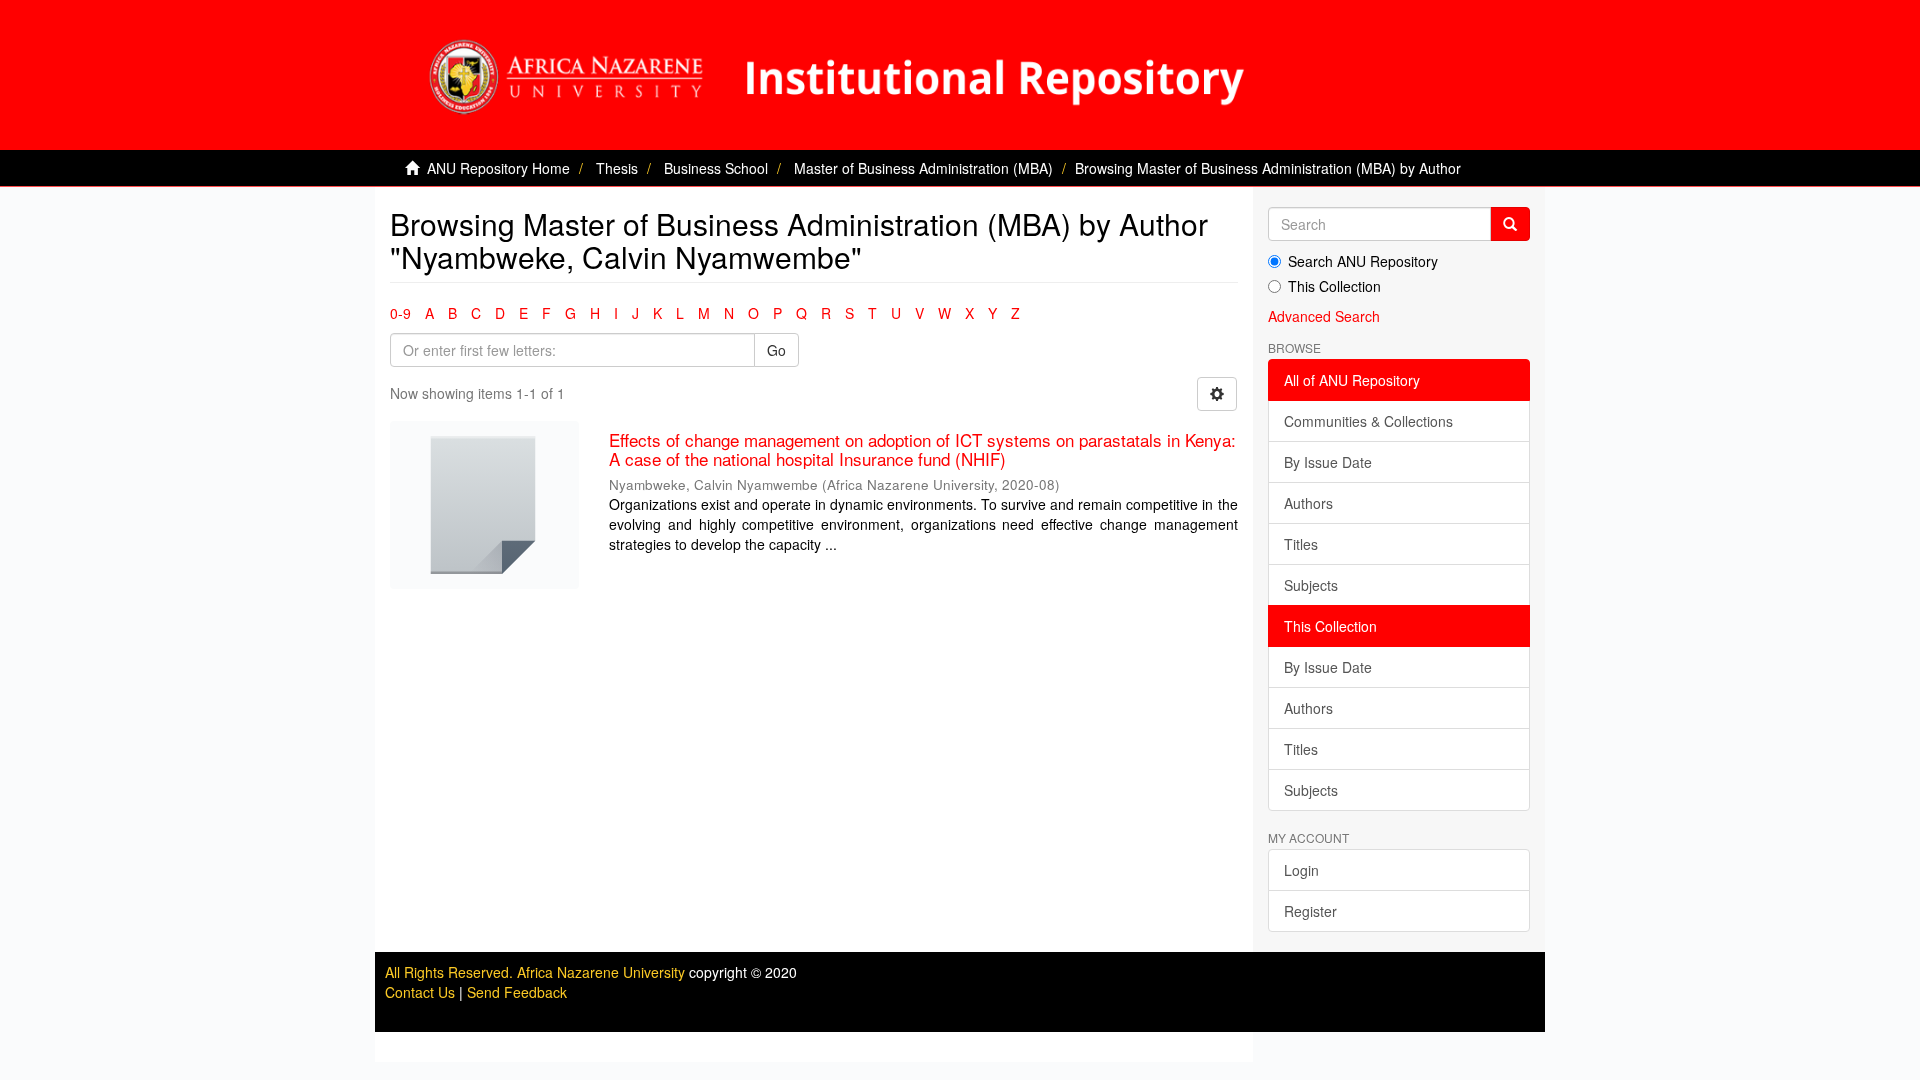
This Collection (1334, 286)
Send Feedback (517, 992)
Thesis (617, 168)
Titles (1301, 544)
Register (1310, 911)
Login (1301, 870)
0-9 (400, 313)
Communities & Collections (1368, 421)
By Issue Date (1328, 462)
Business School (716, 168)
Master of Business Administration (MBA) (923, 168)
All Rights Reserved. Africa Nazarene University (537, 972)
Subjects (1311, 585)
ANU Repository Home (498, 168)
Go (776, 350)
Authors (1308, 503)
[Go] (1510, 224)
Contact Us (420, 992)
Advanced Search (1324, 316)
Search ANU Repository (1363, 261)
